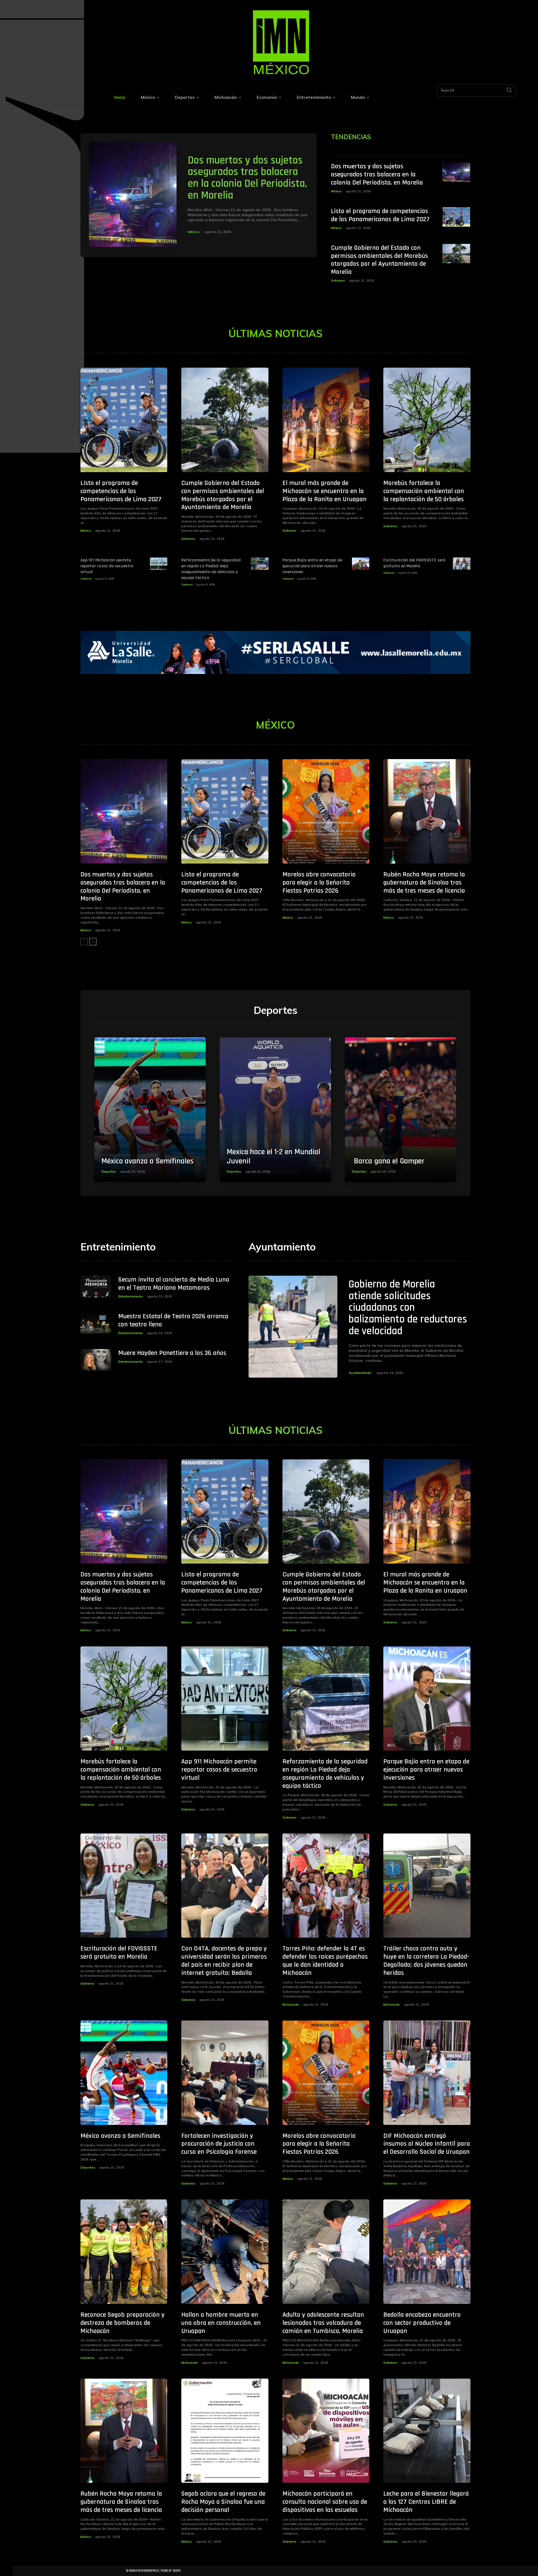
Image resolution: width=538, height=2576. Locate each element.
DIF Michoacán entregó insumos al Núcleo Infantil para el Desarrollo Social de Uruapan (427, 2144)
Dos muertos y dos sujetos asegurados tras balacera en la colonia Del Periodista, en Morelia (247, 178)
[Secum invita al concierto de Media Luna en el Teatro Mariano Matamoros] (96, 1286)
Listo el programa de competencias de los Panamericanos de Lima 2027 (380, 215)
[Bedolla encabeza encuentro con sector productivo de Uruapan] (427, 2252)
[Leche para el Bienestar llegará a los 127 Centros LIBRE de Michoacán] (427, 2431)
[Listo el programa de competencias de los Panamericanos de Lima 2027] (456, 217)
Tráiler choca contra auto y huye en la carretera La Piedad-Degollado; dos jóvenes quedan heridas (426, 1961)
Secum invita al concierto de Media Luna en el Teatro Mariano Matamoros (174, 1284)
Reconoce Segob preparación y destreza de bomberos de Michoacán (122, 2323)
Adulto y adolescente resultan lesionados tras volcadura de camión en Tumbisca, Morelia (323, 2323)
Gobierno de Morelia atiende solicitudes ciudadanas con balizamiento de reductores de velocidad (408, 1308)
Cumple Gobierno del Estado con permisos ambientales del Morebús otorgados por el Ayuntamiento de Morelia (379, 260)
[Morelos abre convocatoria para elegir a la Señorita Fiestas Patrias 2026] (326, 811)
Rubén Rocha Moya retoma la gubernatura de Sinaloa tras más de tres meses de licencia (424, 883)
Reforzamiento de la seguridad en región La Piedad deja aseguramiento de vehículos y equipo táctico (211, 569)
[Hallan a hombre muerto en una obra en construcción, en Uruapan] (225, 2252)
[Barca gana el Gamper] (401, 1110)
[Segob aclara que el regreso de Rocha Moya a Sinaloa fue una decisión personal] (225, 2431)
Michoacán (291, 2005)
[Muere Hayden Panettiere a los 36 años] (96, 1360)
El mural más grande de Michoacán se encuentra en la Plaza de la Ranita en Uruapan (324, 491)
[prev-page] (84, 942)
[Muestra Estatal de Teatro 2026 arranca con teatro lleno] (96, 1323)
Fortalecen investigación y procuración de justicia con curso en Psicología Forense (219, 2144)
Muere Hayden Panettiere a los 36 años (172, 1353)
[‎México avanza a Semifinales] (150, 1110)
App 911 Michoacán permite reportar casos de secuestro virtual (107, 566)
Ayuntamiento (360, 1373)
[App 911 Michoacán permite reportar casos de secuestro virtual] (159, 563)
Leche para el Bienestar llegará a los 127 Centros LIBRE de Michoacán (426, 2502)
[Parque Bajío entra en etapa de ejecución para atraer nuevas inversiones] (361, 563)
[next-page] (93, 942)
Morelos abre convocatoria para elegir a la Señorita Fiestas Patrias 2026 (319, 883)
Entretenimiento (131, 1296)
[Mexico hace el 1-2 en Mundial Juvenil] (275, 1110)
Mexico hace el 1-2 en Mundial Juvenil (273, 1157)
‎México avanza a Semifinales (148, 1161)
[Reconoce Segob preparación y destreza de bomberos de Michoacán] (124, 2252)
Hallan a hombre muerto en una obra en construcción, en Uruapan (221, 2323)
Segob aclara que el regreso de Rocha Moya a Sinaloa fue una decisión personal (223, 2502)
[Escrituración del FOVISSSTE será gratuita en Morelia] (462, 563)
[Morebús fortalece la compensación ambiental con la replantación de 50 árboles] (427, 420)
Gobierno (338, 281)
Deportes (109, 1172)
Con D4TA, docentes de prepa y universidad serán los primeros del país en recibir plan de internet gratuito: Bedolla (224, 1961)
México (194, 232)
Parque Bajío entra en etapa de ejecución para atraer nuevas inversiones (312, 566)
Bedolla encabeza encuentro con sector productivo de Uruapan (422, 2323)
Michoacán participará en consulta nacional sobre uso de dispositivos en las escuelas (325, 2502)
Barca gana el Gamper (388, 1161)
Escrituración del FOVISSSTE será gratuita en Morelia (414, 563)
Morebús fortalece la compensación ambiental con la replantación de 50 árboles (424, 491)
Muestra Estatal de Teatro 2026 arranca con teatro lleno (173, 1320)
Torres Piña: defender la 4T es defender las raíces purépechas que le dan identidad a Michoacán (325, 1961)
